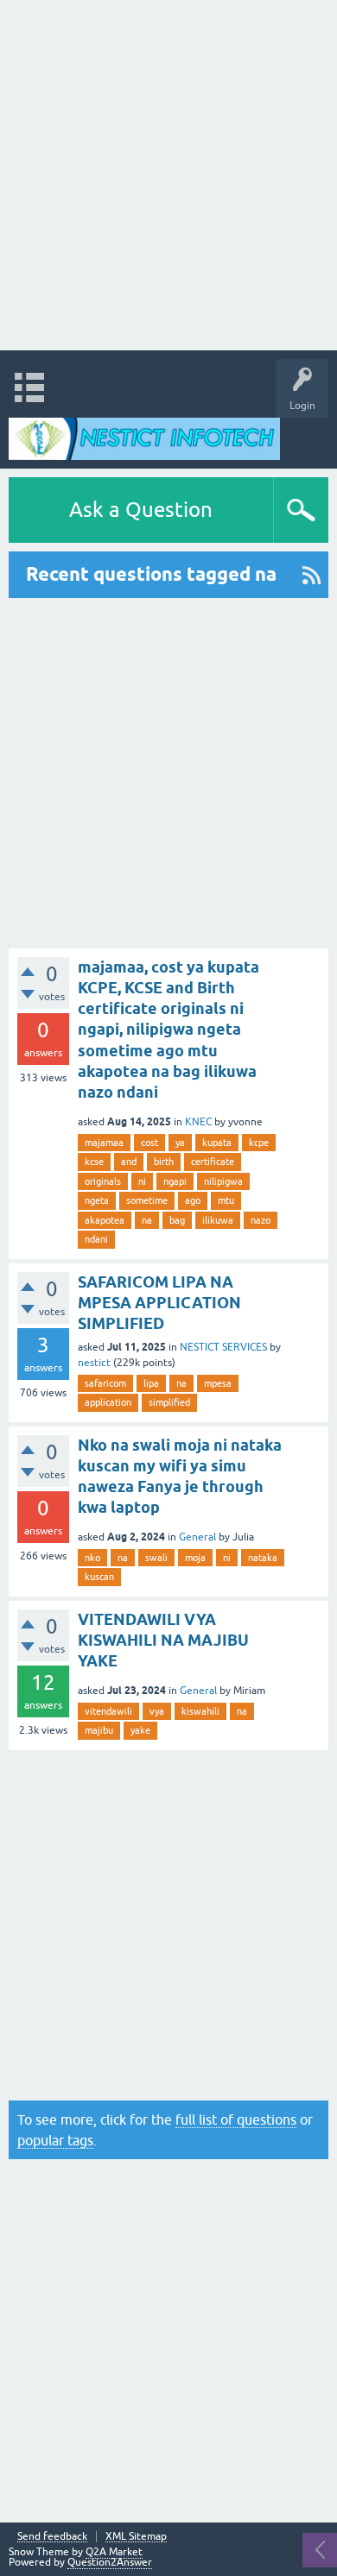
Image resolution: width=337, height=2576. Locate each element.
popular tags (55, 2140)
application (108, 1402)
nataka (263, 1558)
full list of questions (236, 2119)
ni (142, 1181)
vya (157, 1711)
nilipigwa (223, 1181)
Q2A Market (114, 2552)
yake (140, 1730)
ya (180, 1143)
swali (156, 1558)
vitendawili (108, 1711)
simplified (169, 1402)
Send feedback (52, 2537)
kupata (217, 1143)
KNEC (198, 1122)
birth (164, 1162)
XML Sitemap (136, 2537)
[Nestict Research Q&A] (144, 439)
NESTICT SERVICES (223, 1347)
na (147, 1220)
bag (177, 1220)
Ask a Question (141, 510)
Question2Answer (110, 2562)
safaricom (105, 1383)
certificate (213, 1162)
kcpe (259, 1143)
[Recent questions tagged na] (312, 575)
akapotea (105, 1220)
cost (149, 1143)
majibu (99, 1730)
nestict (94, 1363)
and (129, 1162)
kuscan (99, 1577)
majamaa (104, 1143)
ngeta (97, 1200)
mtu (226, 1200)
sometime (147, 1200)
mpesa (218, 1383)
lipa (151, 1383)
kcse (94, 1162)
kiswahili (200, 1711)
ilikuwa (218, 1220)
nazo (261, 1220)
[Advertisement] (168, 175)
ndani (96, 1239)
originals (103, 1181)
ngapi (175, 1181)
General (197, 1537)
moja (195, 1558)
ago (193, 1200)
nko (92, 1558)
